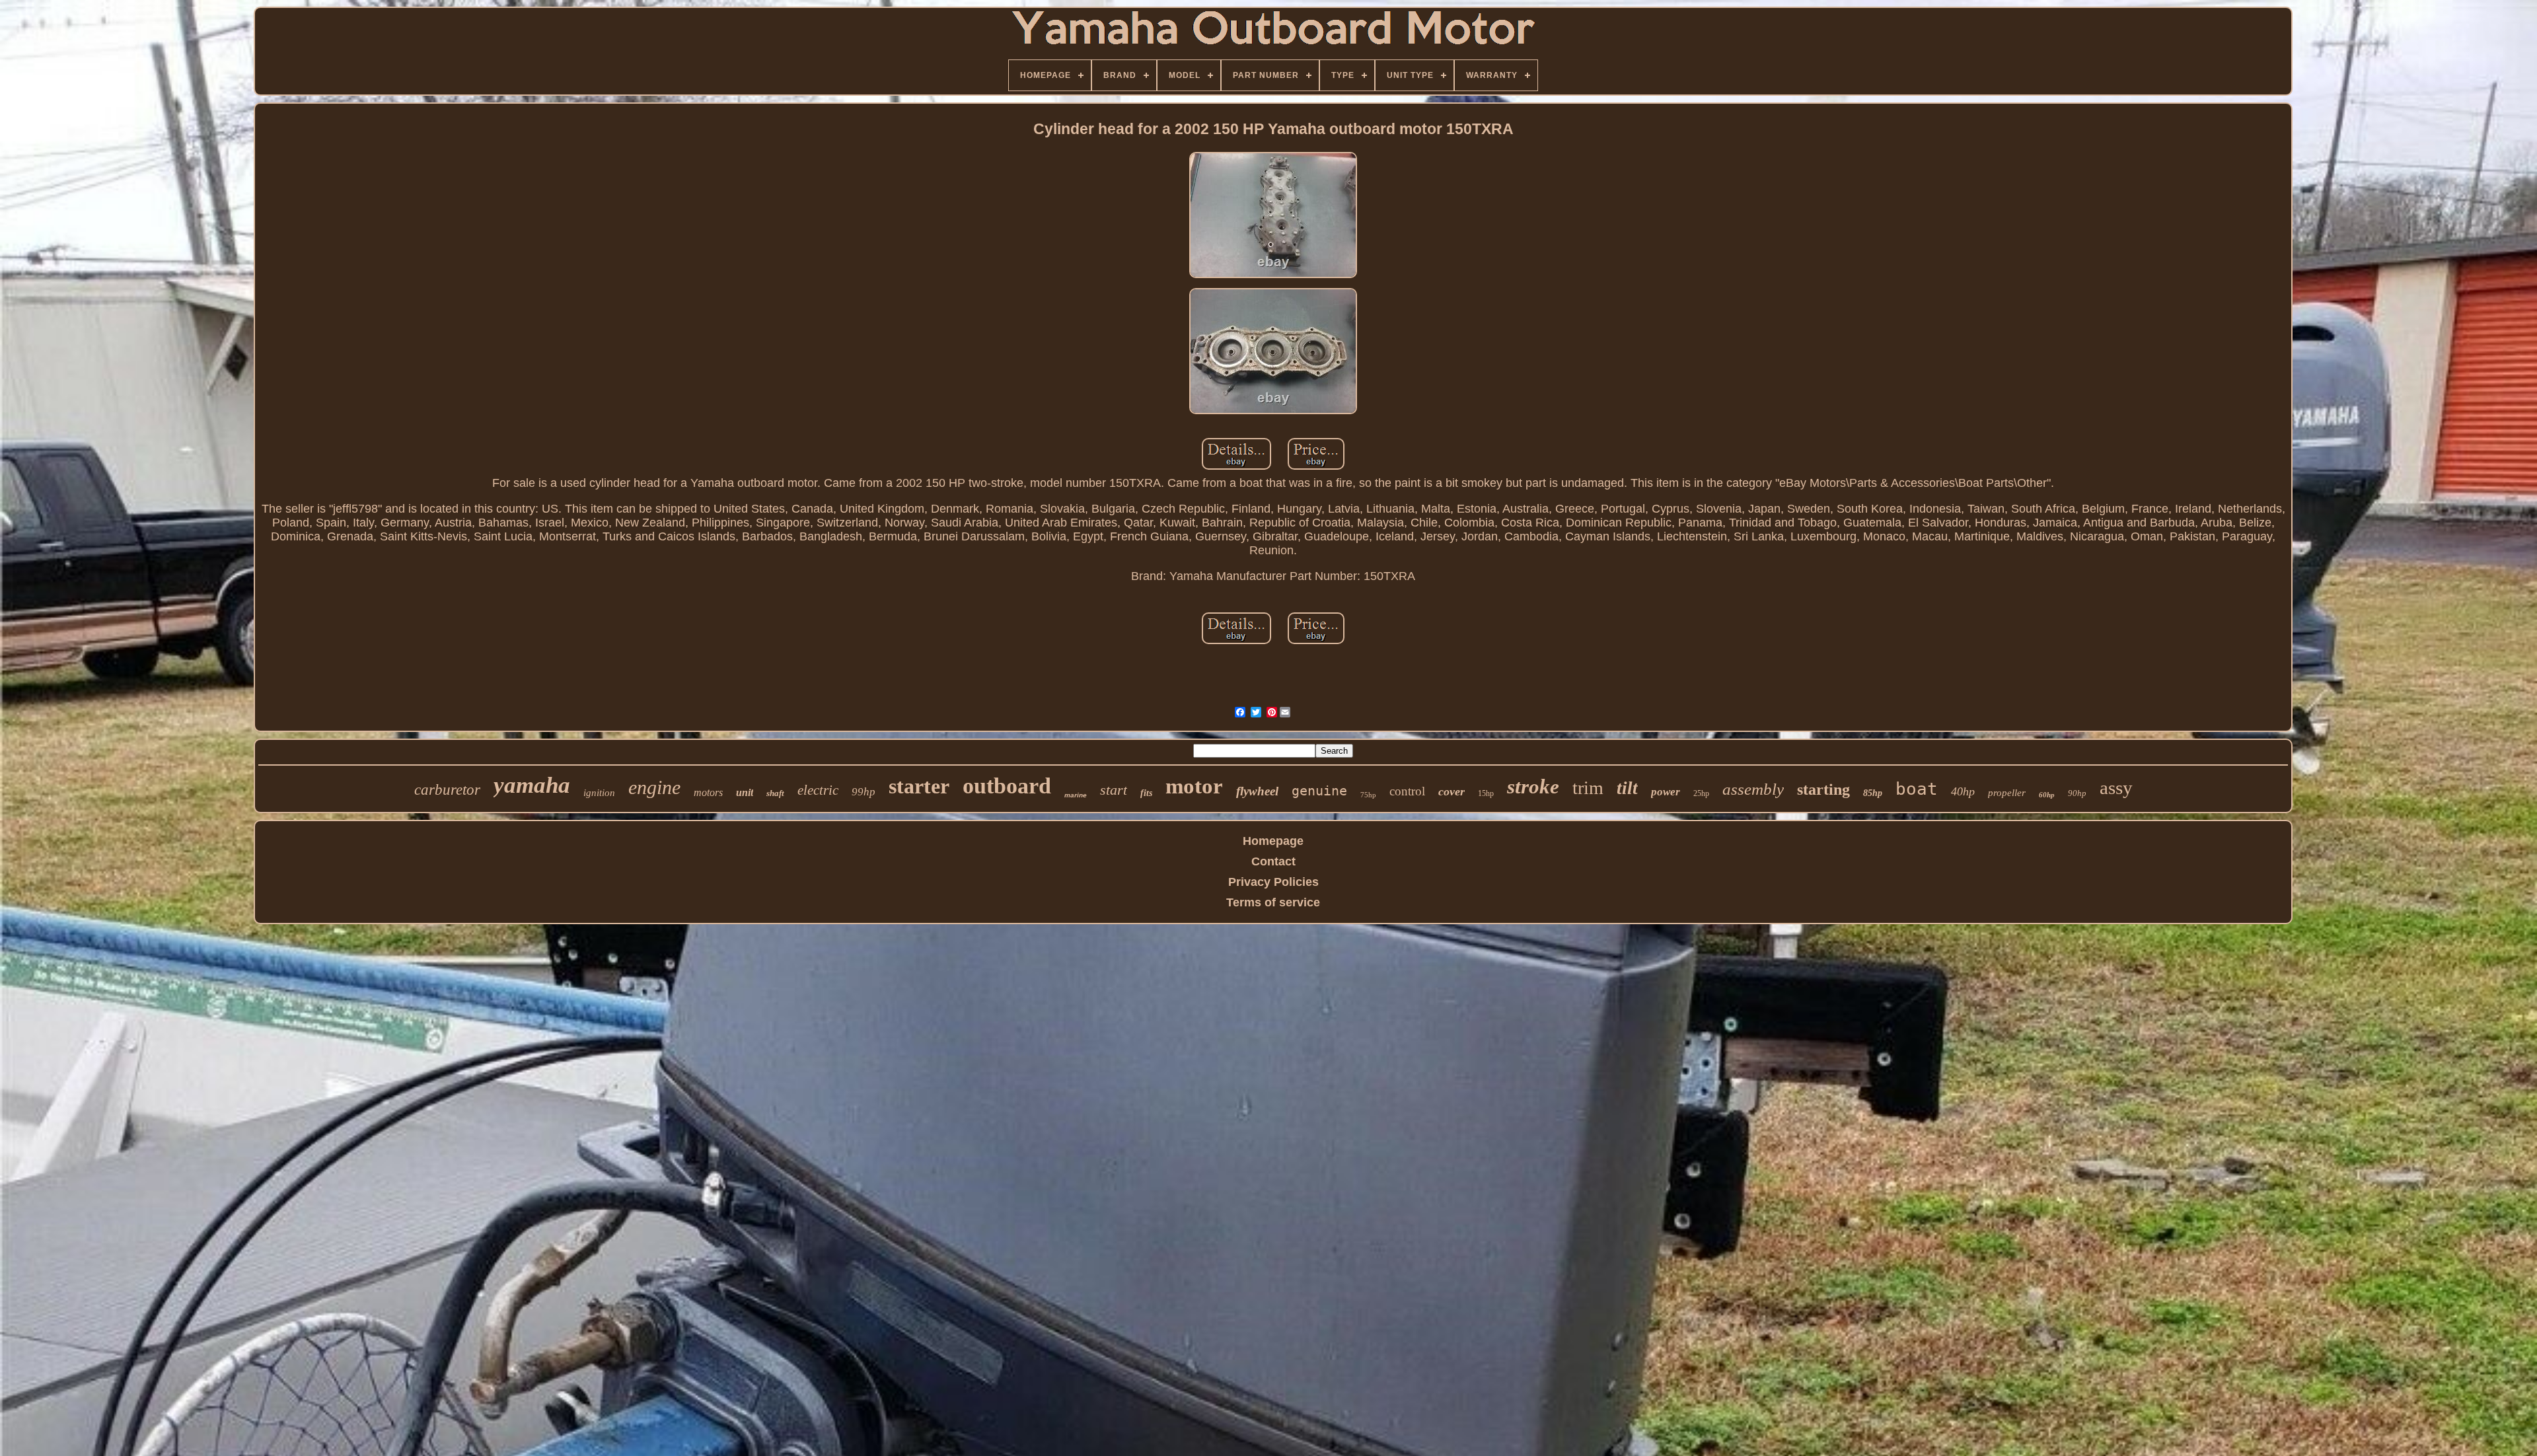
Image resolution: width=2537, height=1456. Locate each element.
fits (1146, 793)
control (1407, 791)
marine (1076, 795)
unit (745, 792)
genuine (1319, 791)
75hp (1368, 795)
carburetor (447, 790)
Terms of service (1273, 902)
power (1666, 792)
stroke (1533, 786)
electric (818, 790)
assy (2116, 787)
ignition (599, 793)
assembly (1753, 789)
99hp (864, 792)
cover (1452, 791)
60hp (2047, 795)
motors (708, 792)
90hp (2077, 793)
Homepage (1273, 841)
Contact (1273, 861)
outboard (1007, 786)
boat (1917, 789)
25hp (1701, 793)
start (1114, 790)
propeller (2007, 793)
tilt (1627, 788)
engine (654, 787)
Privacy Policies (1273, 882)
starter (919, 786)
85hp (1873, 793)
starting (1823, 789)
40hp (1963, 791)
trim (1588, 788)
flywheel (1257, 791)
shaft (775, 793)
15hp (1486, 793)
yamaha (532, 785)
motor (1194, 786)
